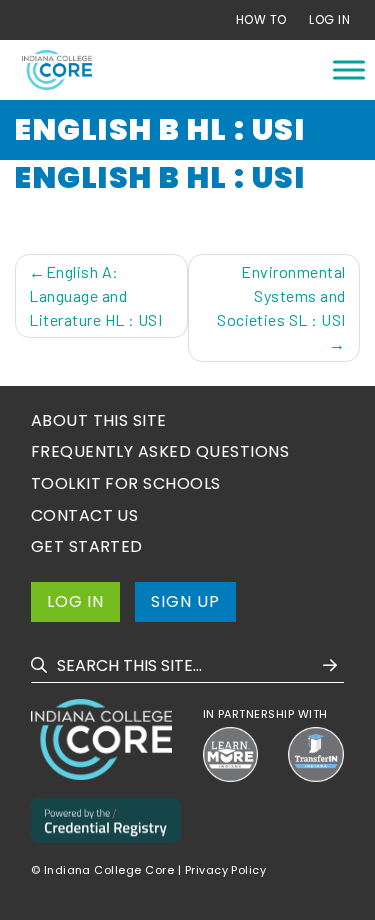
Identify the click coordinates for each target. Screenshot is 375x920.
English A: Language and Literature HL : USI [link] (95, 295)
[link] (57, 70)
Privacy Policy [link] (226, 870)
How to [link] (261, 19)
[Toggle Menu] (349, 69)
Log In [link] (329, 19)
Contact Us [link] (85, 515)
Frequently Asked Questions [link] (160, 451)
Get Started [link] (87, 546)
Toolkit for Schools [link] (126, 483)
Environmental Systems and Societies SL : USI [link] (281, 295)
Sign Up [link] (185, 601)
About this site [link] (99, 420)
